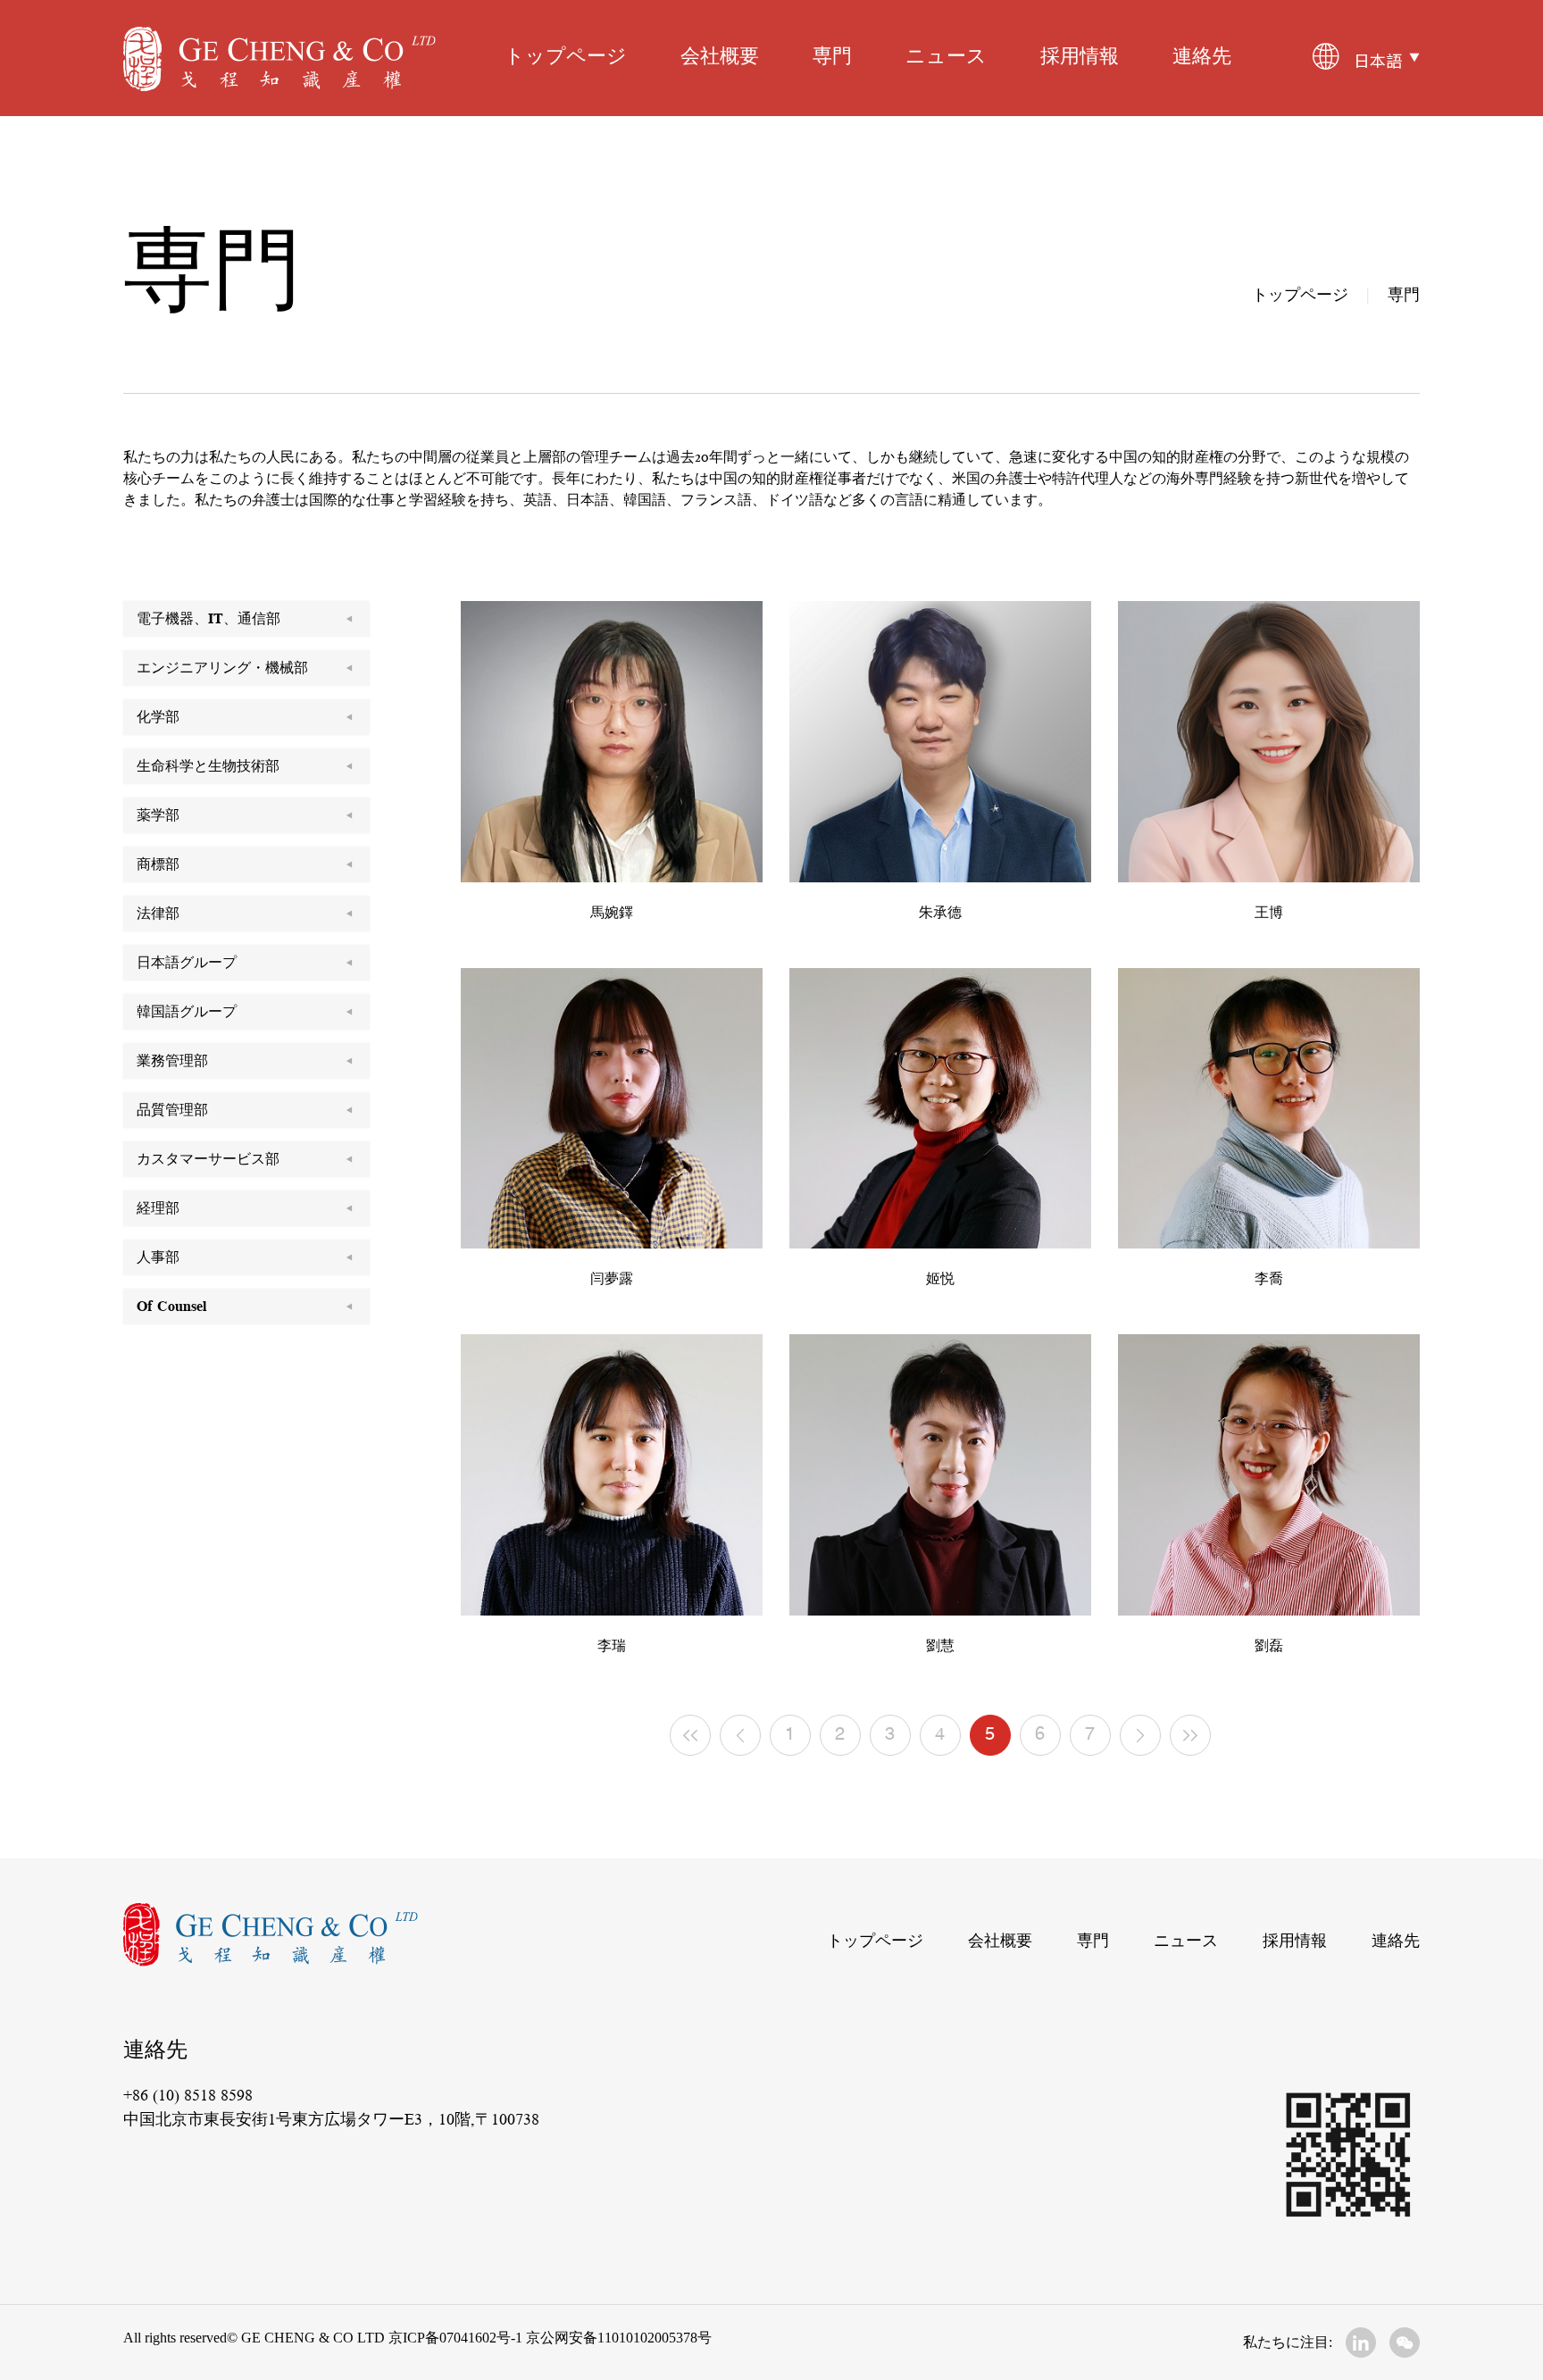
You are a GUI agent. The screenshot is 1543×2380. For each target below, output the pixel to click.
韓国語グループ (187, 1012)
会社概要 (720, 58)
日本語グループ (187, 963)
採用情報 (1080, 58)
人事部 (158, 1257)
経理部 (158, 1208)
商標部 (158, 864)
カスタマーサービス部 (208, 1159)
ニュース (946, 58)
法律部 (158, 914)
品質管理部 (172, 1110)
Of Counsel (171, 1307)
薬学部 (158, 815)
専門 (832, 58)
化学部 (158, 717)
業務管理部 (172, 1061)
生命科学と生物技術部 (208, 766)
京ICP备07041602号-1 (455, 2338)
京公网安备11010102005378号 (617, 2338)
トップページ (566, 58)
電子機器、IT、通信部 (209, 619)
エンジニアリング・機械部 (222, 668)
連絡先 (1202, 58)
